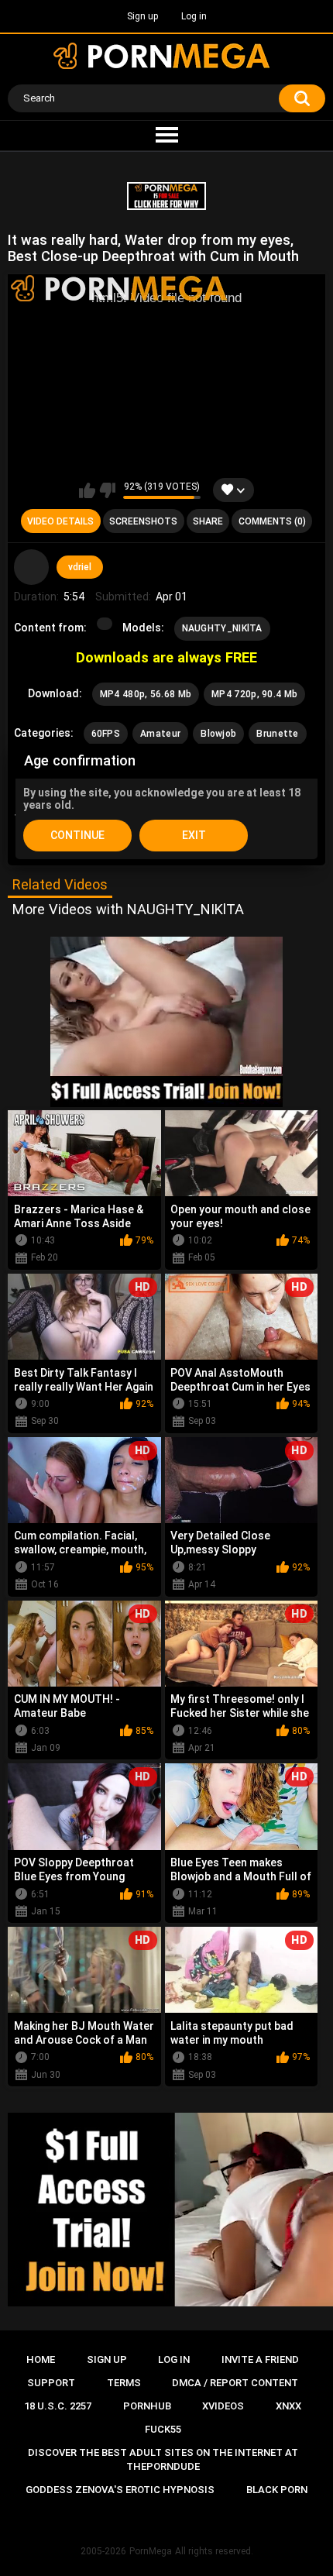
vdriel (80, 567)
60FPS (106, 734)
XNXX (288, 2406)
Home (41, 2359)
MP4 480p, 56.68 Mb (146, 694)
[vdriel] (32, 567)
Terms (124, 2383)
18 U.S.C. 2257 (58, 2406)
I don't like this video (107, 490)
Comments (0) (272, 521)
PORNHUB (147, 2406)
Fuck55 (163, 2429)
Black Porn (277, 2490)
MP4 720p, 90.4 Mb (254, 694)
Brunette (277, 734)
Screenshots (143, 521)
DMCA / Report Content (235, 2383)
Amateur (160, 734)
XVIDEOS (223, 2406)
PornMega (151, 2551)
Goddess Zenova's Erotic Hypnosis (120, 2490)
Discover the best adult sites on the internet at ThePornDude (163, 2459)
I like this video (87, 490)
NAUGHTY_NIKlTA (222, 628)
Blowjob (218, 734)
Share (208, 521)
